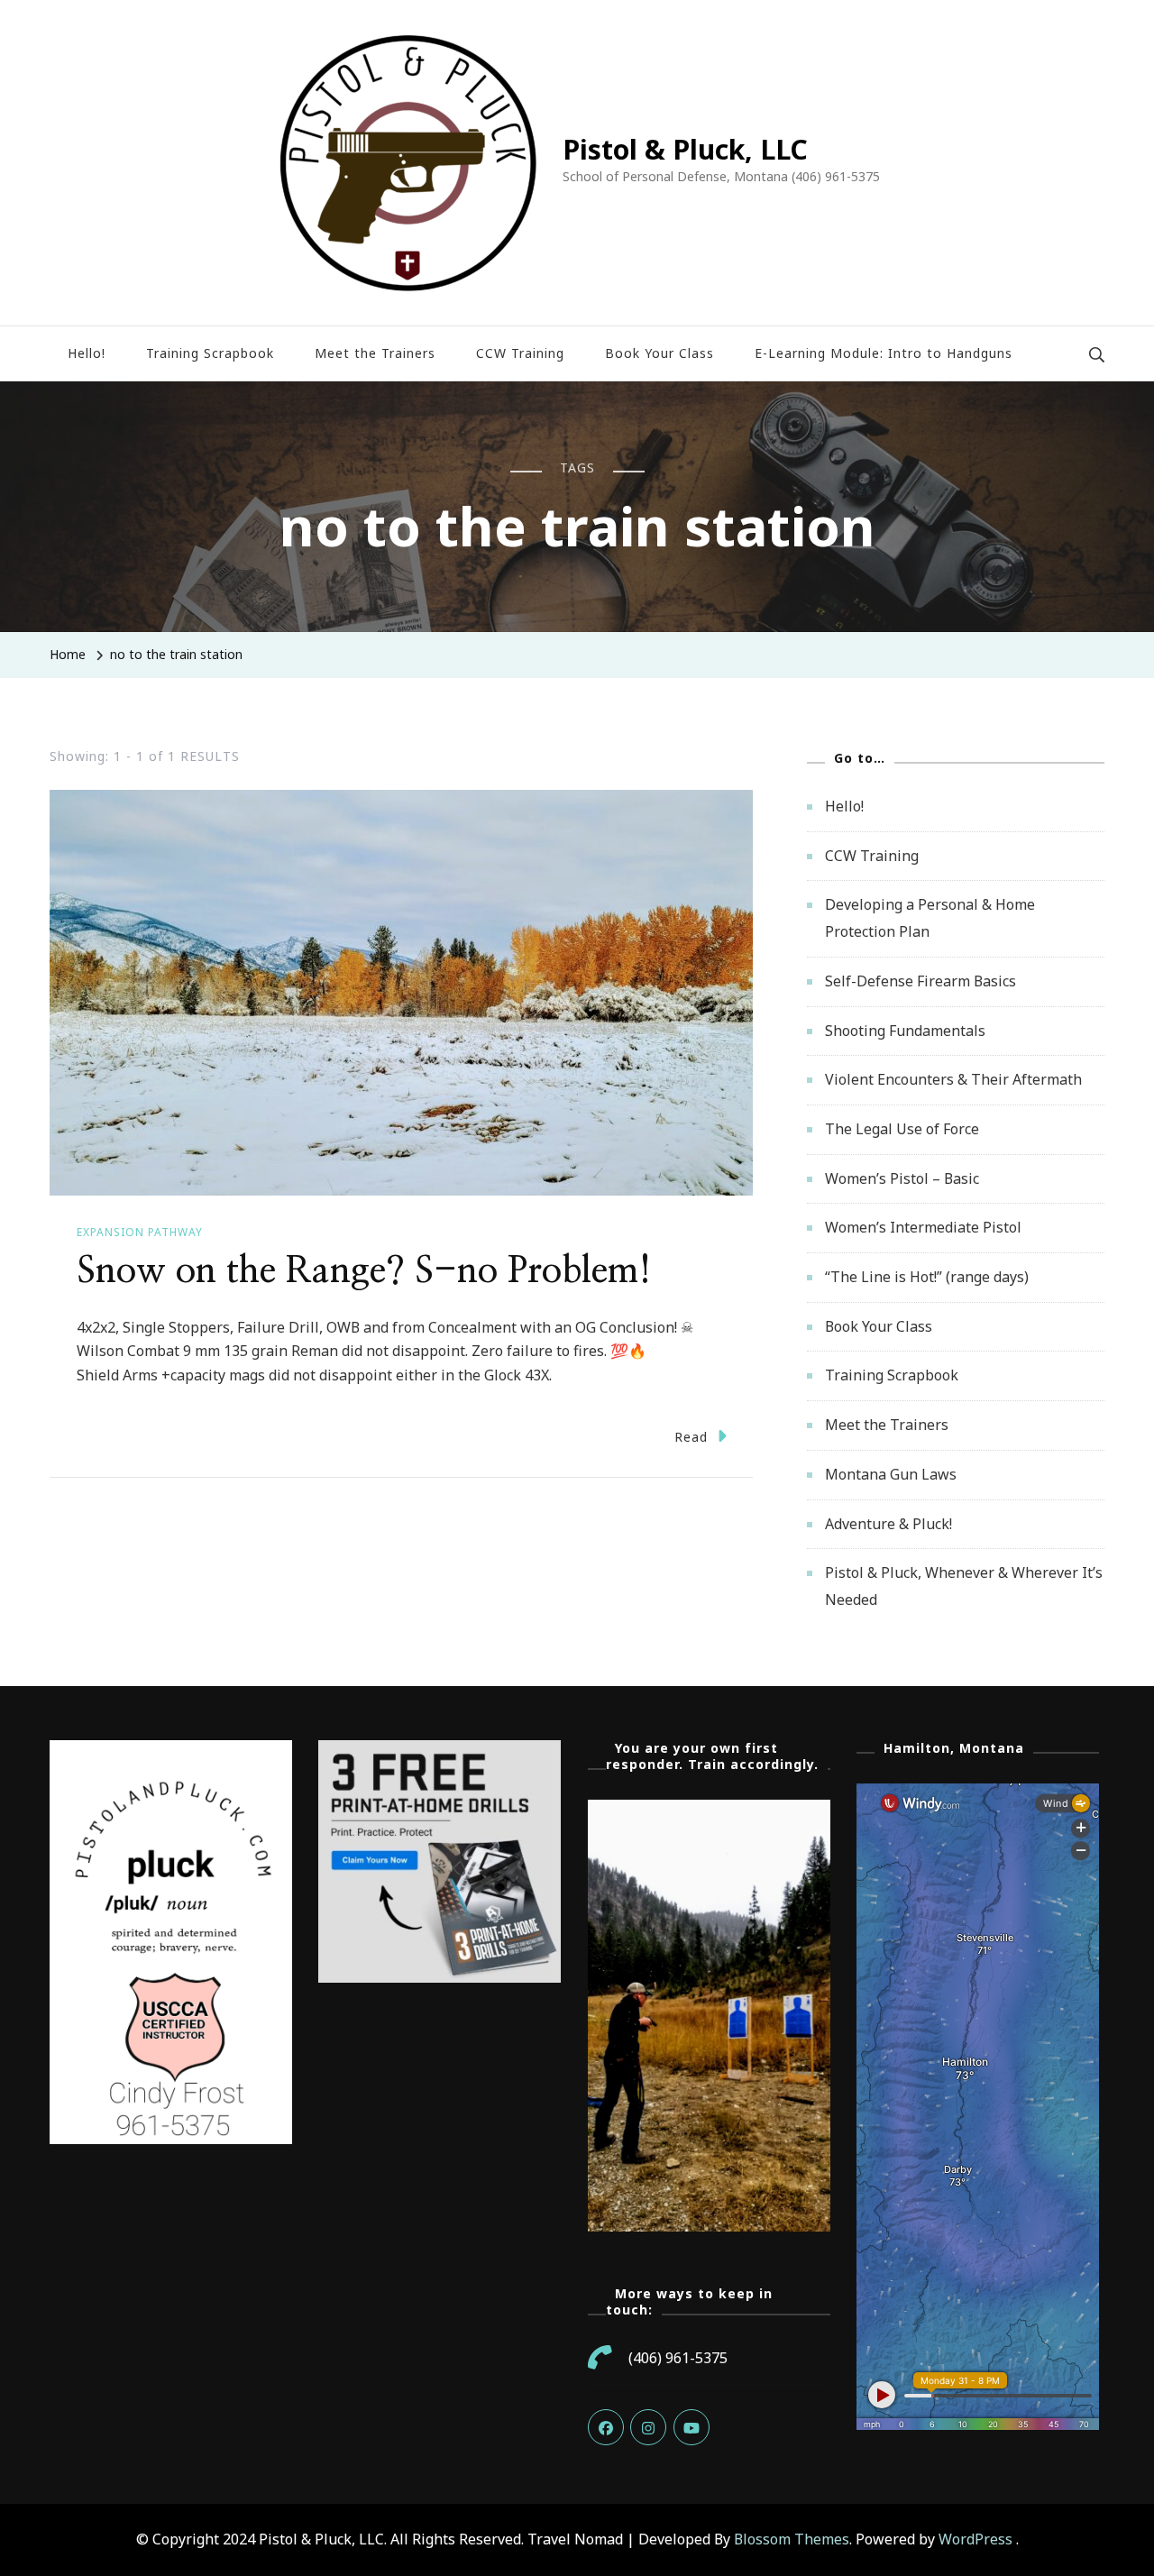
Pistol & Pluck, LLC (685, 149)
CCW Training (520, 353)
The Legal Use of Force (902, 1129)
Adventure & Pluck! (888, 1524)
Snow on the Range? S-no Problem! (364, 1271)
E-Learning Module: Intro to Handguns (884, 353)
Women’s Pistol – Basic (902, 1178)
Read (691, 1437)
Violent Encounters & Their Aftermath (953, 1079)
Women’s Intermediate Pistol (923, 1227)
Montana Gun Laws (891, 1474)
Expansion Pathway (140, 1232)
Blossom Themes (792, 2539)
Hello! (87, 353)
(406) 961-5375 (678, 2358)
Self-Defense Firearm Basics (920, 981)
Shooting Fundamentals (905, 1031)
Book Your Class (659, 353)
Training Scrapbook (210, 353)
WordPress (975, 2539)
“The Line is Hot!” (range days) (927, 1277)
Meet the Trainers (375, 353)
